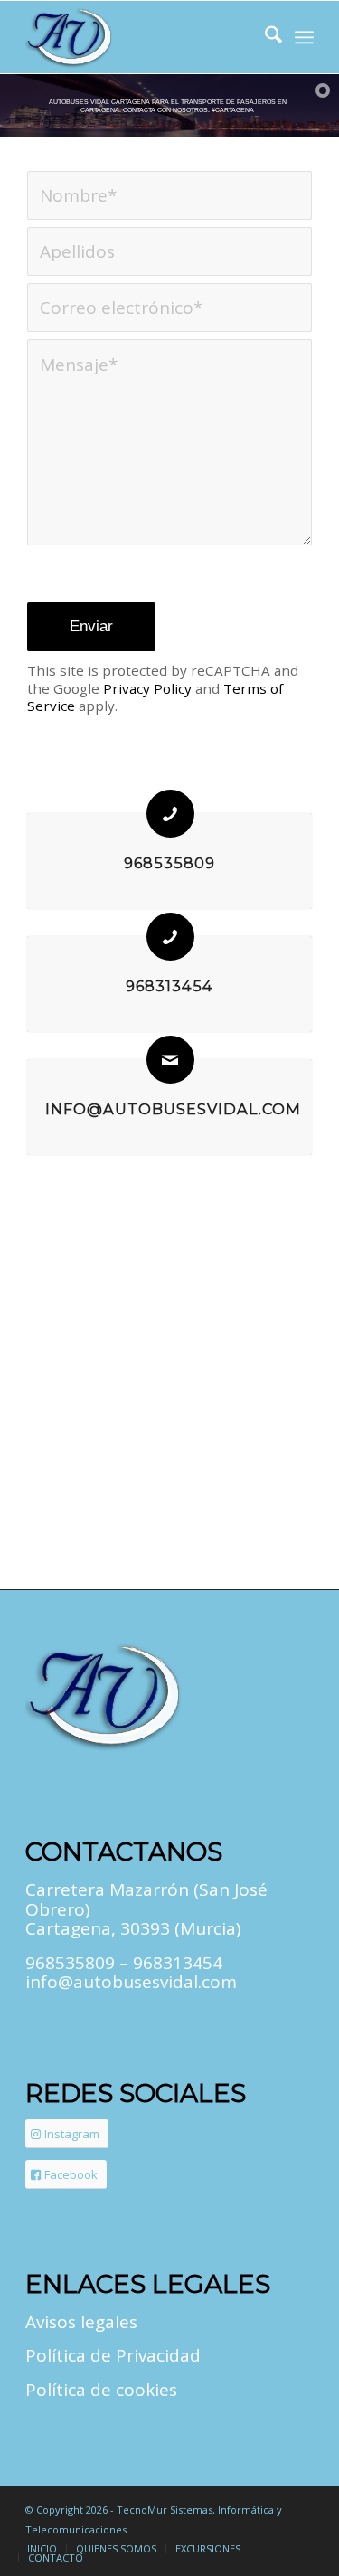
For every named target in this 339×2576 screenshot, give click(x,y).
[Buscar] (264, 37)
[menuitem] (264, 37)
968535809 (169, 863)
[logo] (141, 37)
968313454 (169, 986)
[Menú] (304, 37)
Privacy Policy (147, 688)
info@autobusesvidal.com (173, 1109)
